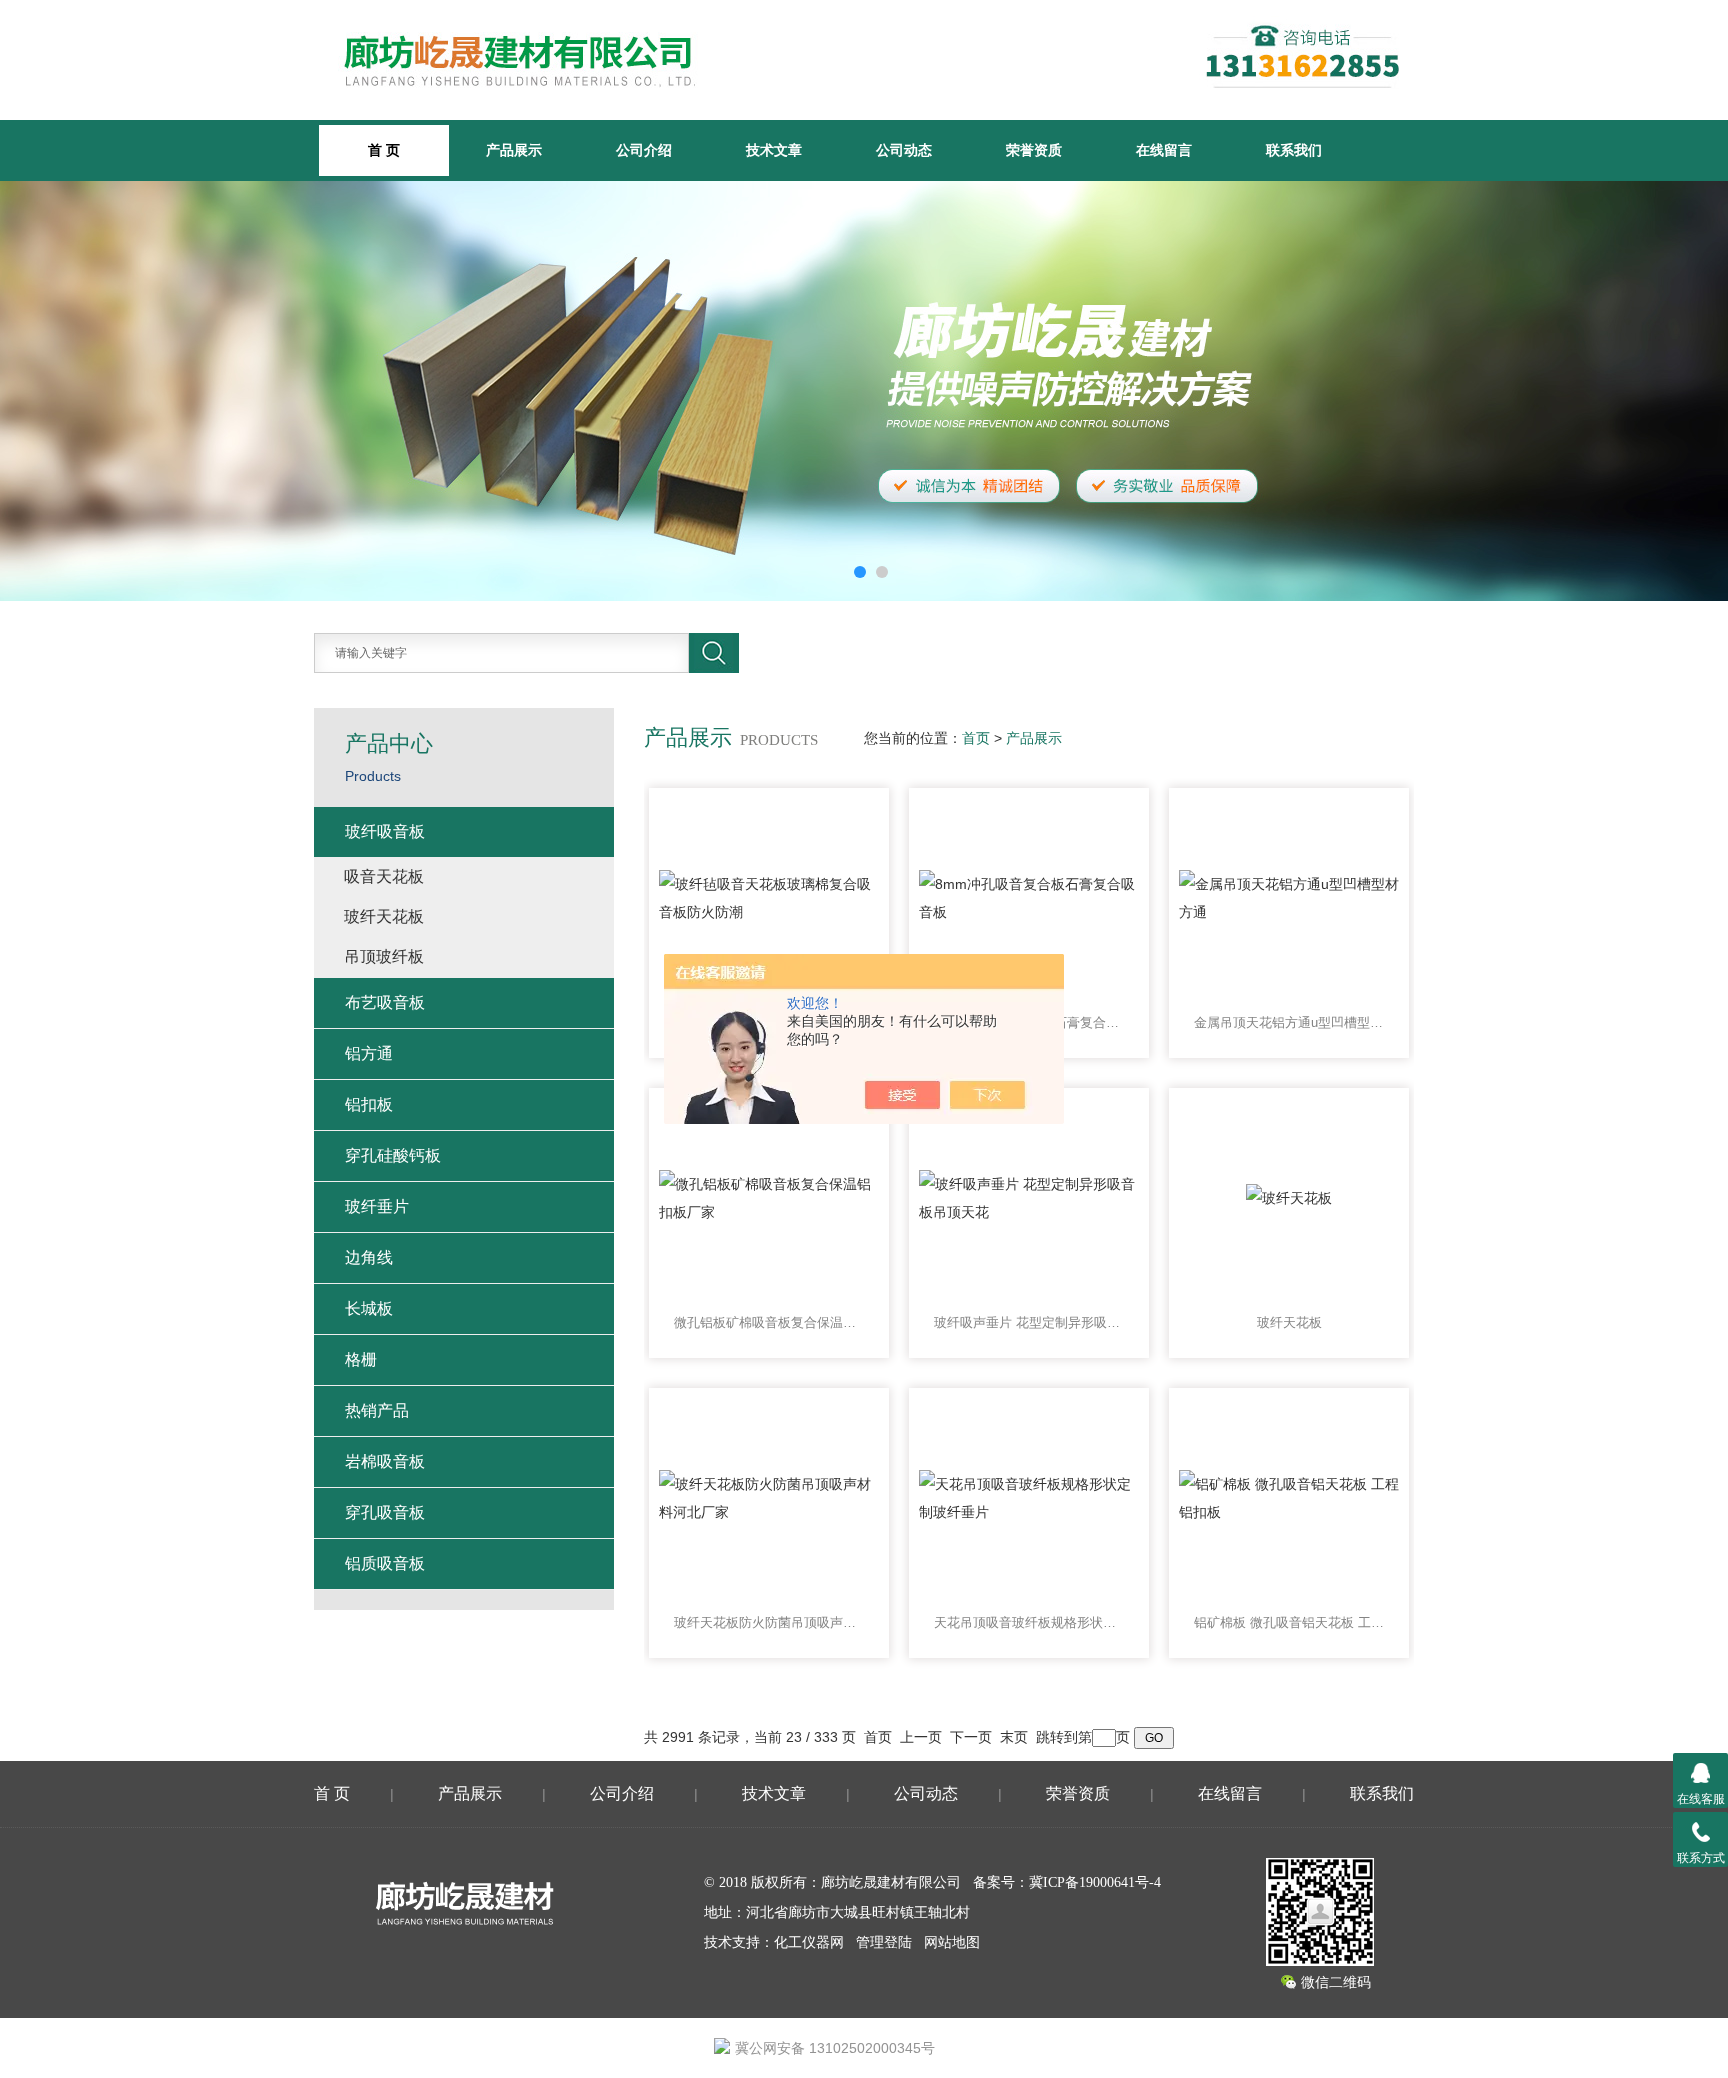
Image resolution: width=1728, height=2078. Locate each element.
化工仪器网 (809, 1942)
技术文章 (774, 150)
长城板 (369, 1308)
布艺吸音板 (385, 1002)
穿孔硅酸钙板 (393, 1155)
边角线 (369, 1257)
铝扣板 (369, 1104)
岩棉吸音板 (385, 1461)
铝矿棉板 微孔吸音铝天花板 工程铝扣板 (1289, 1622)
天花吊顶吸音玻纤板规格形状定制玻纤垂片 (1029, 1622)
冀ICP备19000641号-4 (1095, 1882)
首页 (976, 738)
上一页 (921, 1737)
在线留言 (1164, 150)
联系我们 (1294, 150)
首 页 (332, 1793)
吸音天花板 (384, 876)
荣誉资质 (1034, 150)
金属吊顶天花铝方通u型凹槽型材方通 (1289, 1022)
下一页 (971, 1737)
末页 (1014, 1737)
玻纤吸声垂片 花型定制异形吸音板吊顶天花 (1029, 1322)
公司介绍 (644, 150)
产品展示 (514, 150)
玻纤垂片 (377, 1206)
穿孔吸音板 (385, 1512)
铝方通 (369, 1053)
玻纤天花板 (1289, 1322)
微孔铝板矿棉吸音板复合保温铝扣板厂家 (769, 1322)
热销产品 (377, 1410)
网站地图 (952, 1942)
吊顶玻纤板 (384, 956)
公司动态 (904, 150)
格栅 (361, 1359)
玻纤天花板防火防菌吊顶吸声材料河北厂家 (769, 1622)
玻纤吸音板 (385, 831)
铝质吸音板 (385, 1563)
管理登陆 (884, 1942)
